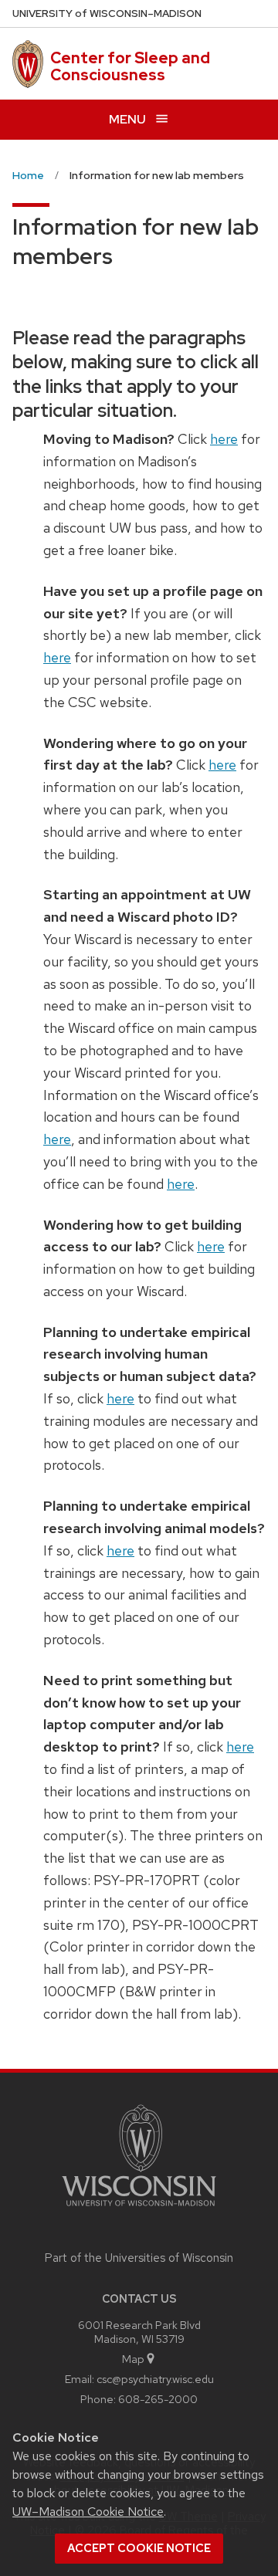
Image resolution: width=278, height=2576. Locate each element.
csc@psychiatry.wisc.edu (155, 2379)
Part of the (139, 2258)
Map (133, 2359)
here (224, 439)
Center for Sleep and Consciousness (130, 66)
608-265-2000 (158, 2399)
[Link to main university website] (139, 2209)
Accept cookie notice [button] (139, 2548)
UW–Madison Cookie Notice (88, 2512)
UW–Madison (107, 14)
